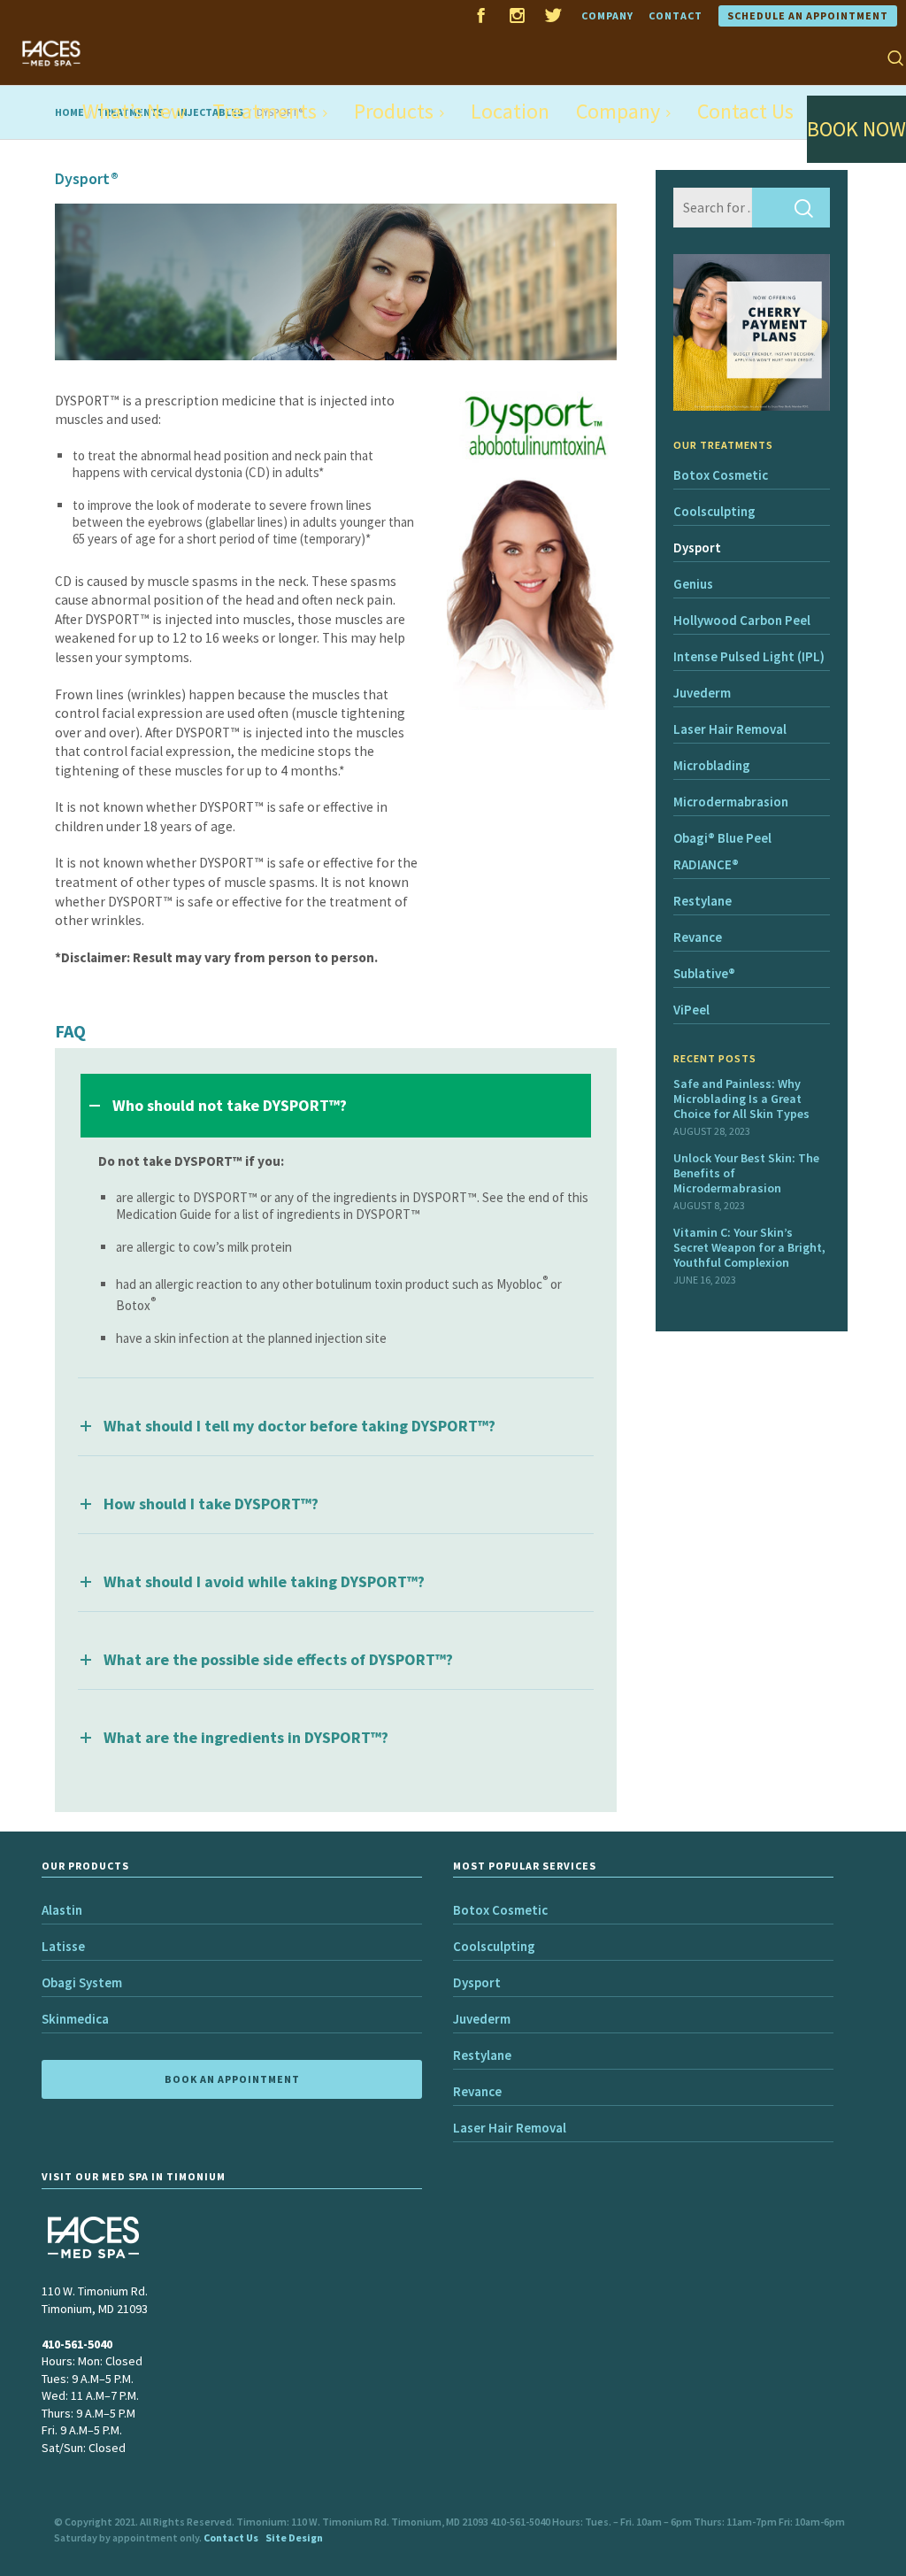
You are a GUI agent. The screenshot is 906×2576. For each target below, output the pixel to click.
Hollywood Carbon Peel (742, 620)
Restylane (703, 901)
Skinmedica (75, 2019)
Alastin (62, 1910)
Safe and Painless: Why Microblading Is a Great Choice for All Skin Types (741, 1099)
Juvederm (702, 693)
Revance (698, 937)
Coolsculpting (714, 511)
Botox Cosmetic (721, 475)
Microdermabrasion (731, 802)
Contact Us (231, 2537)
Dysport (697, 548)
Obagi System (82, 1982)
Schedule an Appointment (808, 15)
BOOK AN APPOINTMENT (232, 2079)
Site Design (294, 2537)
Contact (676, 15)
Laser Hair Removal (730, 729)
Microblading (712, 765)
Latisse (63, 1946)
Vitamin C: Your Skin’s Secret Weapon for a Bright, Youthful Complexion (749, 1247)
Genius (693, 584)
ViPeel (691, 1010)
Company (607, 15)
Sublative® (704, 973)
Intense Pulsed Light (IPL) (749, 656)
